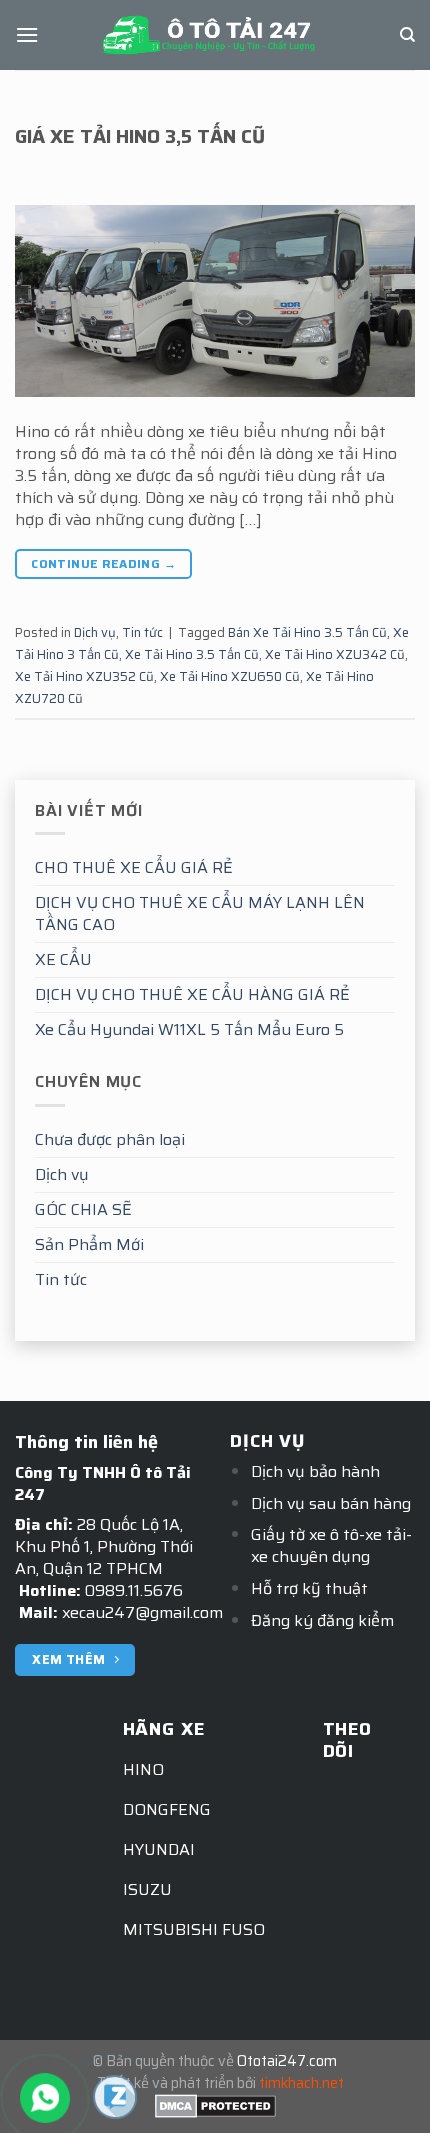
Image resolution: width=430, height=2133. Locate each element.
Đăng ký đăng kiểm (322, 1620)
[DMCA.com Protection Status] (215, 2105)
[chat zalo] (115, 2095)
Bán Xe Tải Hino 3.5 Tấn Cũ (307, 632)
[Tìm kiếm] (407, 35)
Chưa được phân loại (110, 1139)
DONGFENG (167, 1809)
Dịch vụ (62, 1174)
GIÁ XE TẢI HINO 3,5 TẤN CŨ (140, 136)
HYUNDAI (159, 1849)
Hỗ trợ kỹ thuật (309, 1588)
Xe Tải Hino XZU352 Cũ (84, 676)
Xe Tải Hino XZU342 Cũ (335, 654)
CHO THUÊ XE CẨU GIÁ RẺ (134, 867)
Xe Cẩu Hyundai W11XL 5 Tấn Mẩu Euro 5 (189, 1029)
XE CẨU (63, 959)
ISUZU (147, 1889)
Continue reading (103, 563)
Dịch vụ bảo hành (315, 1471)
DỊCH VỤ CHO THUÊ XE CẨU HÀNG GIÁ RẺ (192, 994)
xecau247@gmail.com (142, 1612)
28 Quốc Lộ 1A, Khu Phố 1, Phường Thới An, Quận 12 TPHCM (104, 1546)
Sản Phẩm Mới (89, 1244)
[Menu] (27, 34)
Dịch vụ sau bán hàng (331, 1503)
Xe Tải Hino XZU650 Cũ (230, 676)
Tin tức (61, 1279)
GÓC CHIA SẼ (83, 1209)
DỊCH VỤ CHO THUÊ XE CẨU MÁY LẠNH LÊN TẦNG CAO (200, 913)
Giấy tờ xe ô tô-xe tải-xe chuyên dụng (331, 1545)
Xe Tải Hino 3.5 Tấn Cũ (192, 654)
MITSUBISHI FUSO (194, 1929)
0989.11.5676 (134, 1590)
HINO (143, 1769)
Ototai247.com (287, 2061)
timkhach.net (301, 2083)
